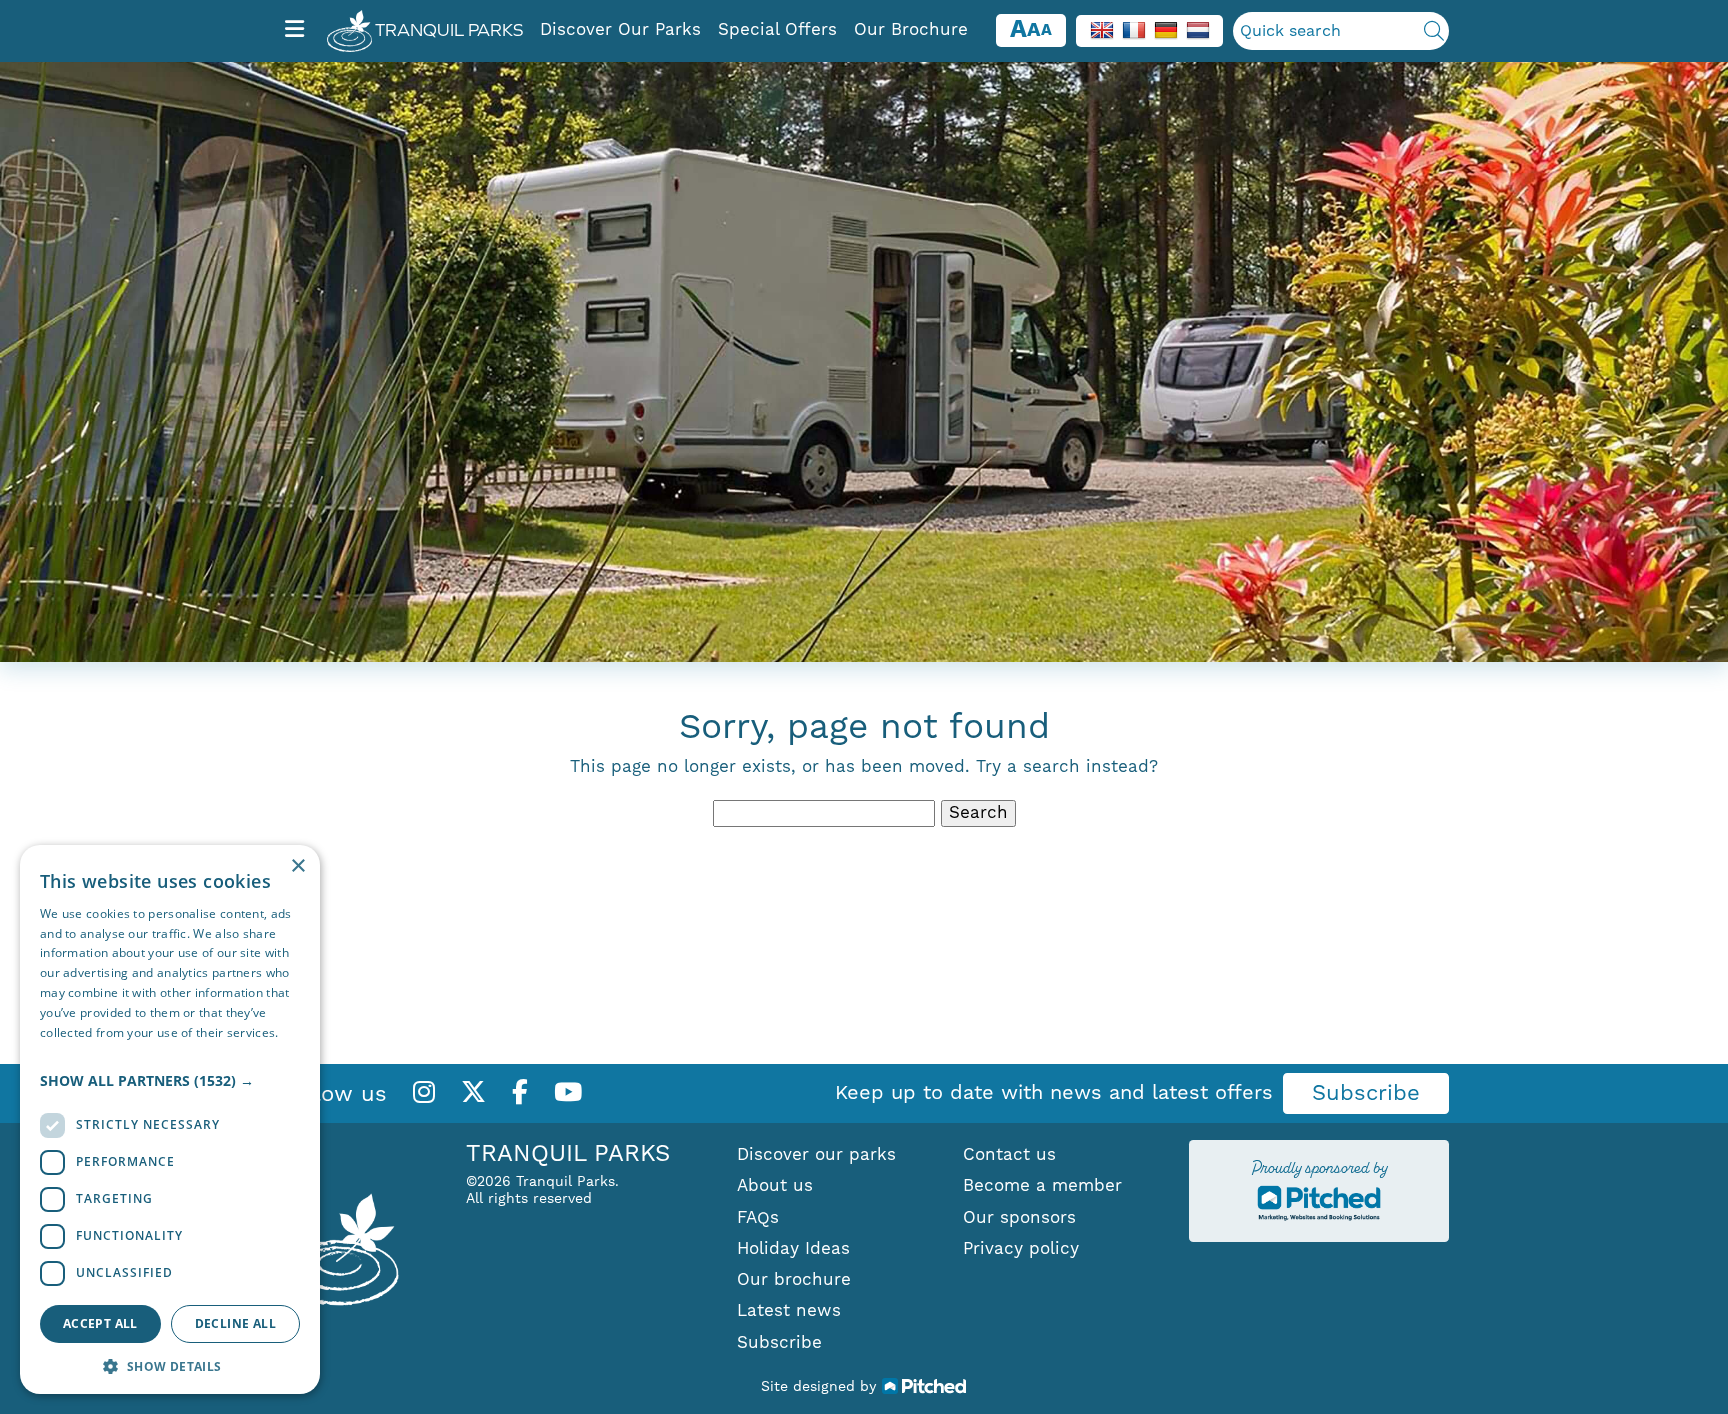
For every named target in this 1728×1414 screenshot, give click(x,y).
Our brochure (794, 1280)
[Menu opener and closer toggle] (294, 30)
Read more (72, 1051)
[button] (170, 1081)
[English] (1102, 30)
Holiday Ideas (793, 1249)
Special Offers (777, 30)
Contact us (1009, 1155)
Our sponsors (1019, 1218)
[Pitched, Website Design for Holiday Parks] (924, 1386)
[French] (1134, 30)
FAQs (758, 1218)
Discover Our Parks (620, 30)
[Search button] (1434, 31)
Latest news (789, 1311)
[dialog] (170, 1119)
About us (775, 1186)
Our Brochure (911, 30)
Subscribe (1366, 1093)
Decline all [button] (235, 1323)
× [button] (297, 866)
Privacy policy (1021, 1249)
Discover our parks (816, 1155)
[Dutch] (1198, 30)
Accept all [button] (100, 1323)
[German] (1166, 30)
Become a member (1042, 1186)
